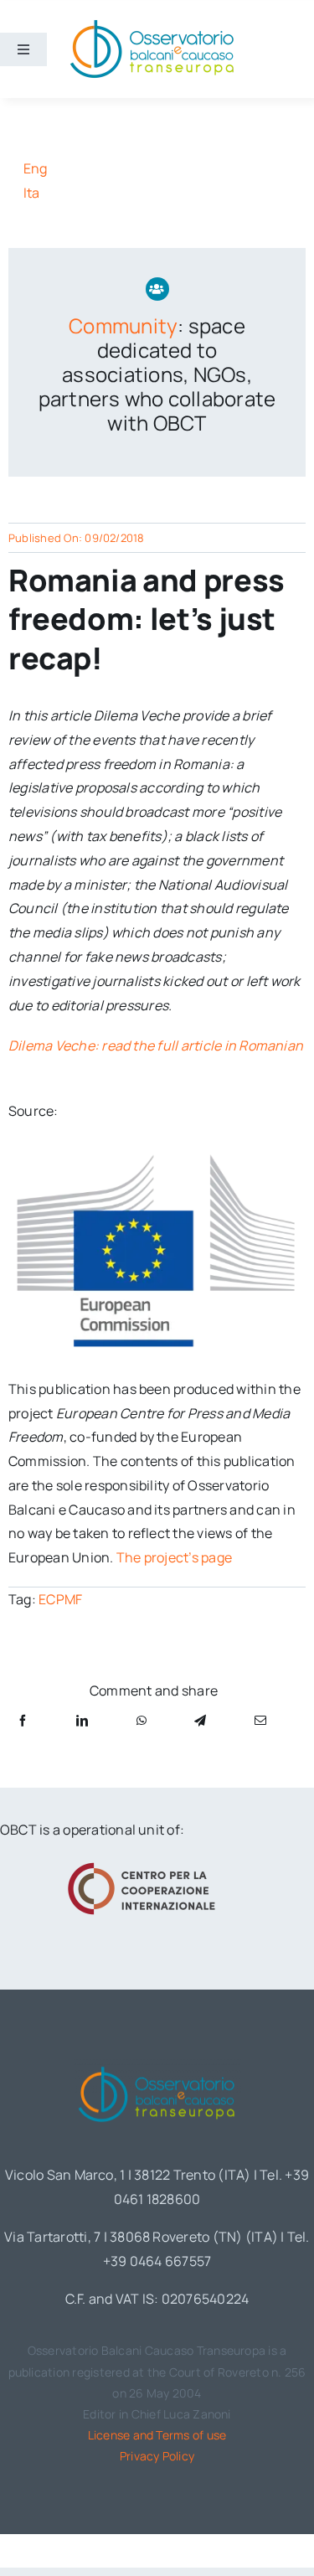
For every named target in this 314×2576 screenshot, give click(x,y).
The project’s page (174, 1557)
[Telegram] (200, 1720)
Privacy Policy (157, 2456)
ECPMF (60, 1599)
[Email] (260, 1720)
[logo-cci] (145, 1862)
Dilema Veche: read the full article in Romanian (156, 1045)
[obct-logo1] (157, 2063)
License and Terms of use (157, 2435)
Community (123, 325)
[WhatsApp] (142, 1720)
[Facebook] (23, 1720)
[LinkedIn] (82, 1720)
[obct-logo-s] (152, 24)
